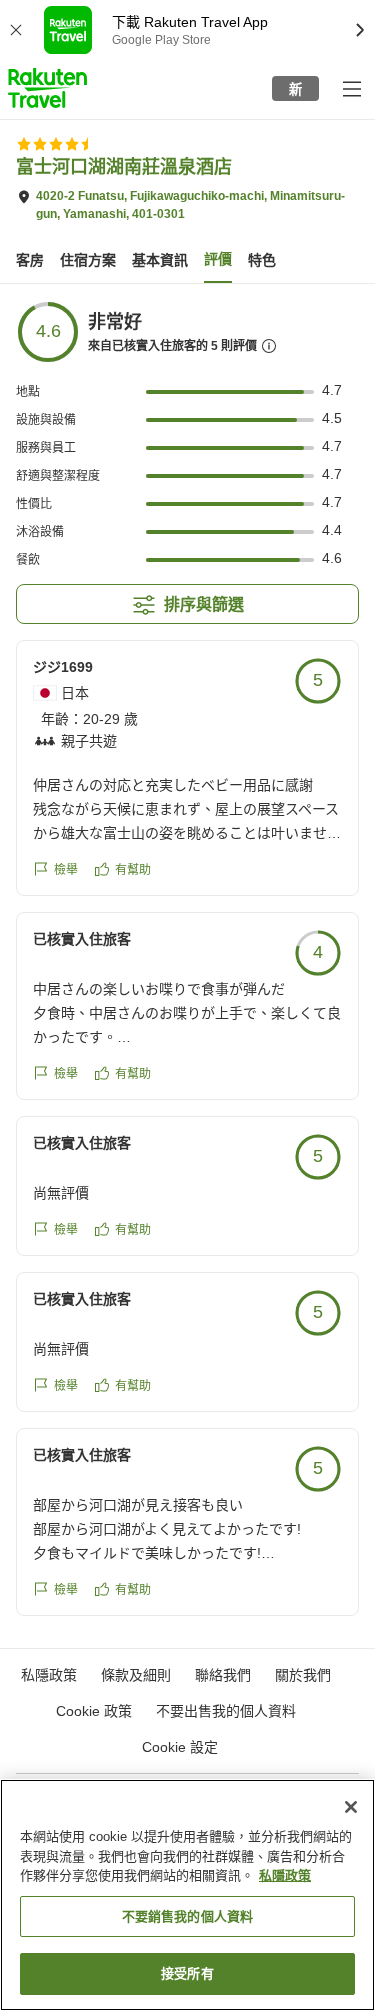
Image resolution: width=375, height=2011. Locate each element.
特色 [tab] (262, 260)
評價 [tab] (218, 259)
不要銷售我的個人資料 (187, 1916)
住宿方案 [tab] (88, 260)
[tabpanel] (187, 966)
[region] (187, 1895)
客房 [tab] (30, 260)
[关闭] (351, 1807)
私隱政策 (285, 1875)
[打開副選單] (351, 88)
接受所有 (187, 1973)
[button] (47, 88)
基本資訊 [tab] (160, 260)
